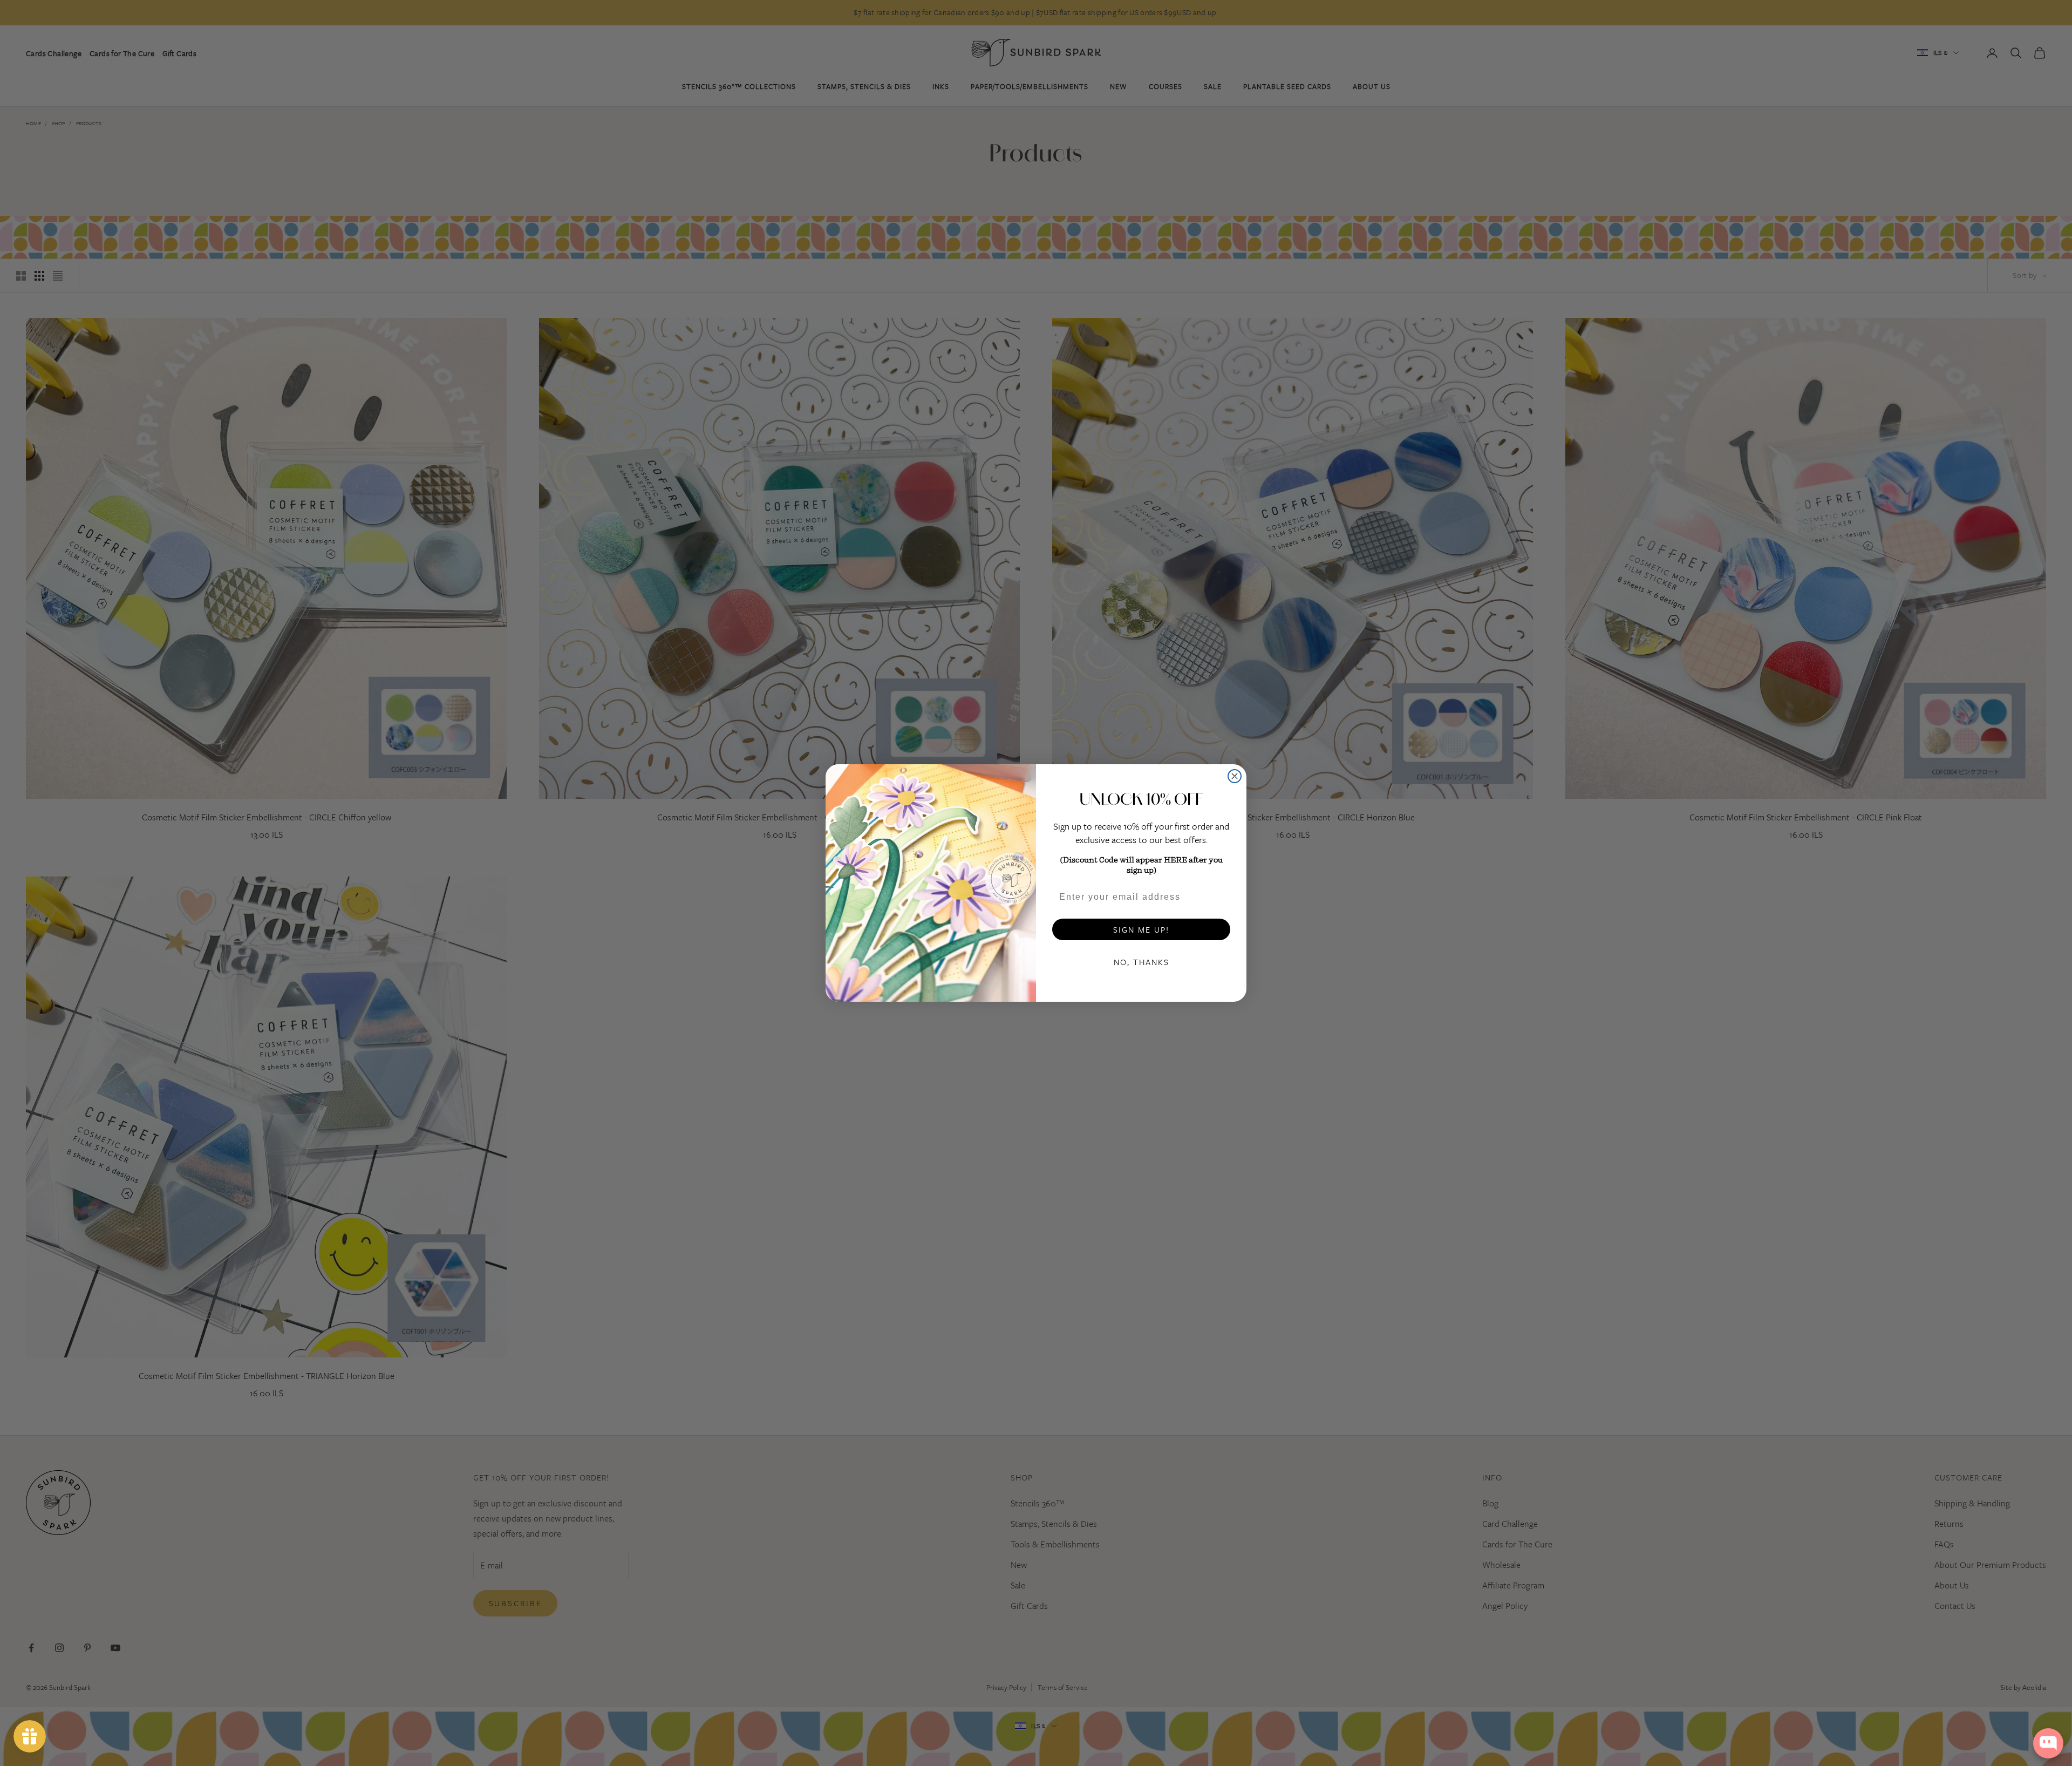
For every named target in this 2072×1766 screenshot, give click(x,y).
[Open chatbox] (2048, 1743)
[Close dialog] (1235, 776)
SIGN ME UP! (1141, 929)
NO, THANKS (1141, 962)
